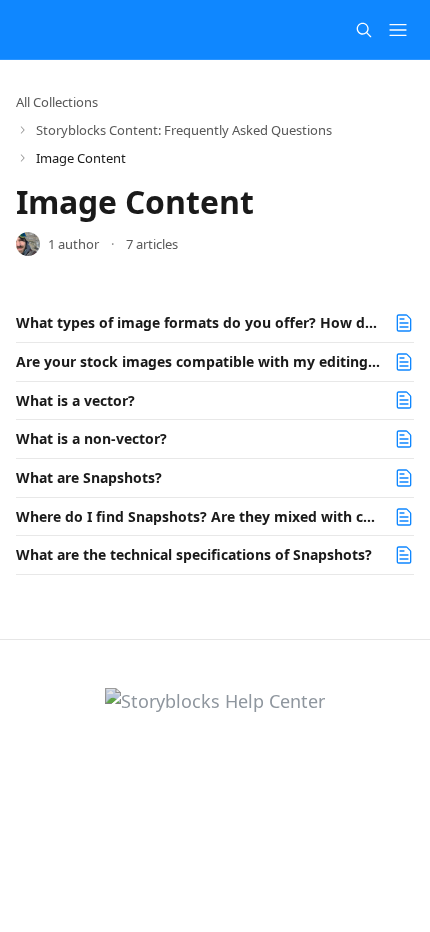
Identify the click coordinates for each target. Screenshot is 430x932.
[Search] (364, 30)
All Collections (57, 102)
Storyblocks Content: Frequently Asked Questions (184, 130)
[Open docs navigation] (398, 30)
